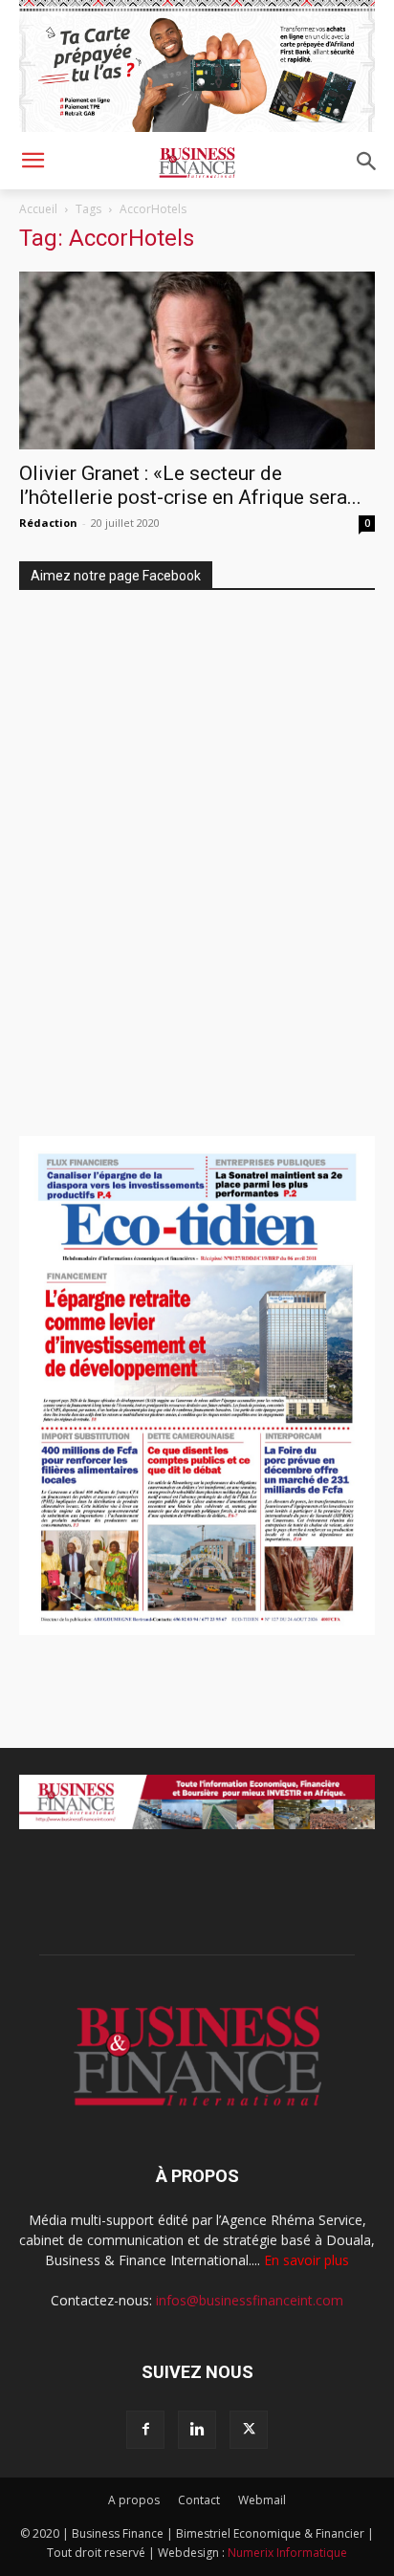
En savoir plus (306, 2260)
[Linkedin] (197, 2430)
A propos (134, 2500)
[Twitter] (249, 2430)
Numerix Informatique (287, 2553)
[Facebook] (145, 2430)
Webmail (262, 2500)
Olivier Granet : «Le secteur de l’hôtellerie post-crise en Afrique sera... (190, 485)
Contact (199, 2500)
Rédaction (48, 523)
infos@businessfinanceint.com (250, 2300)
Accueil (38, 209)
